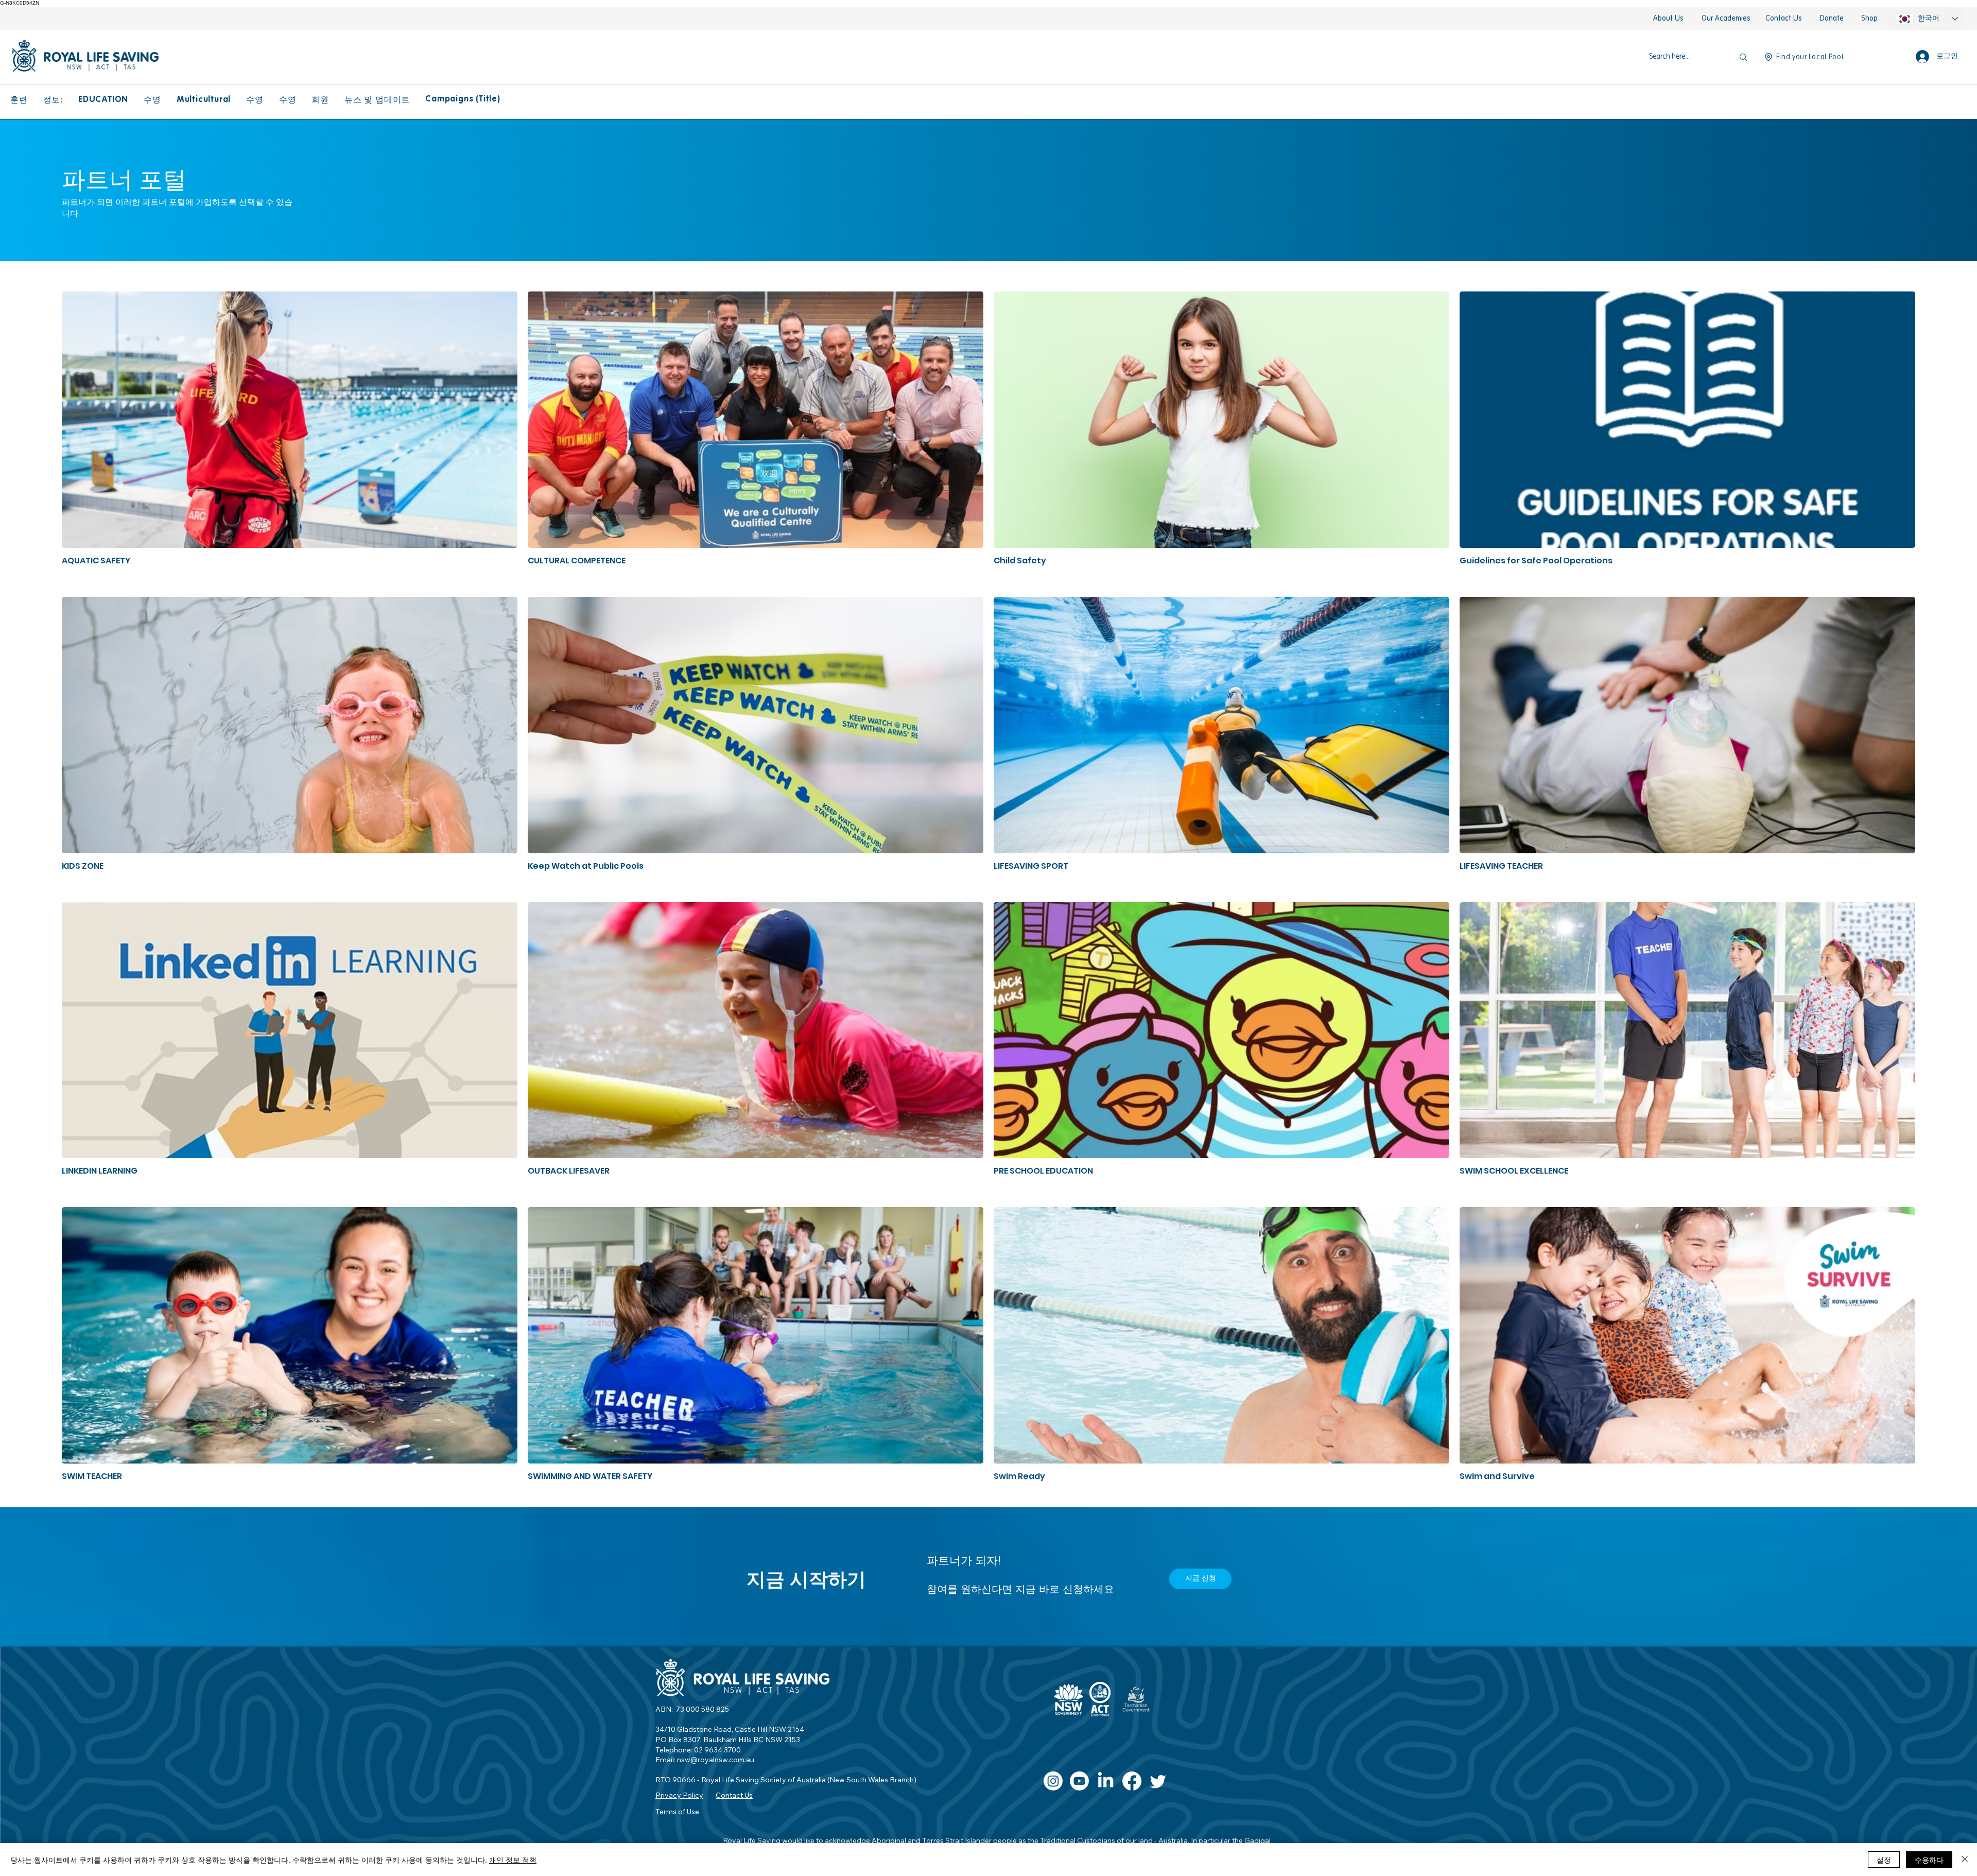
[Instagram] (1053, 1781)
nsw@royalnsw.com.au (716, 1760)
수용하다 (1929, 1860)
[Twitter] (1158, 1781)
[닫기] (1965, 1860)
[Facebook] (1132, 1781)
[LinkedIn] (1106, 1781)
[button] (19, 100)
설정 (1884, 1860)
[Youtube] (1079, 1781)
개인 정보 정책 (513, 1860)
